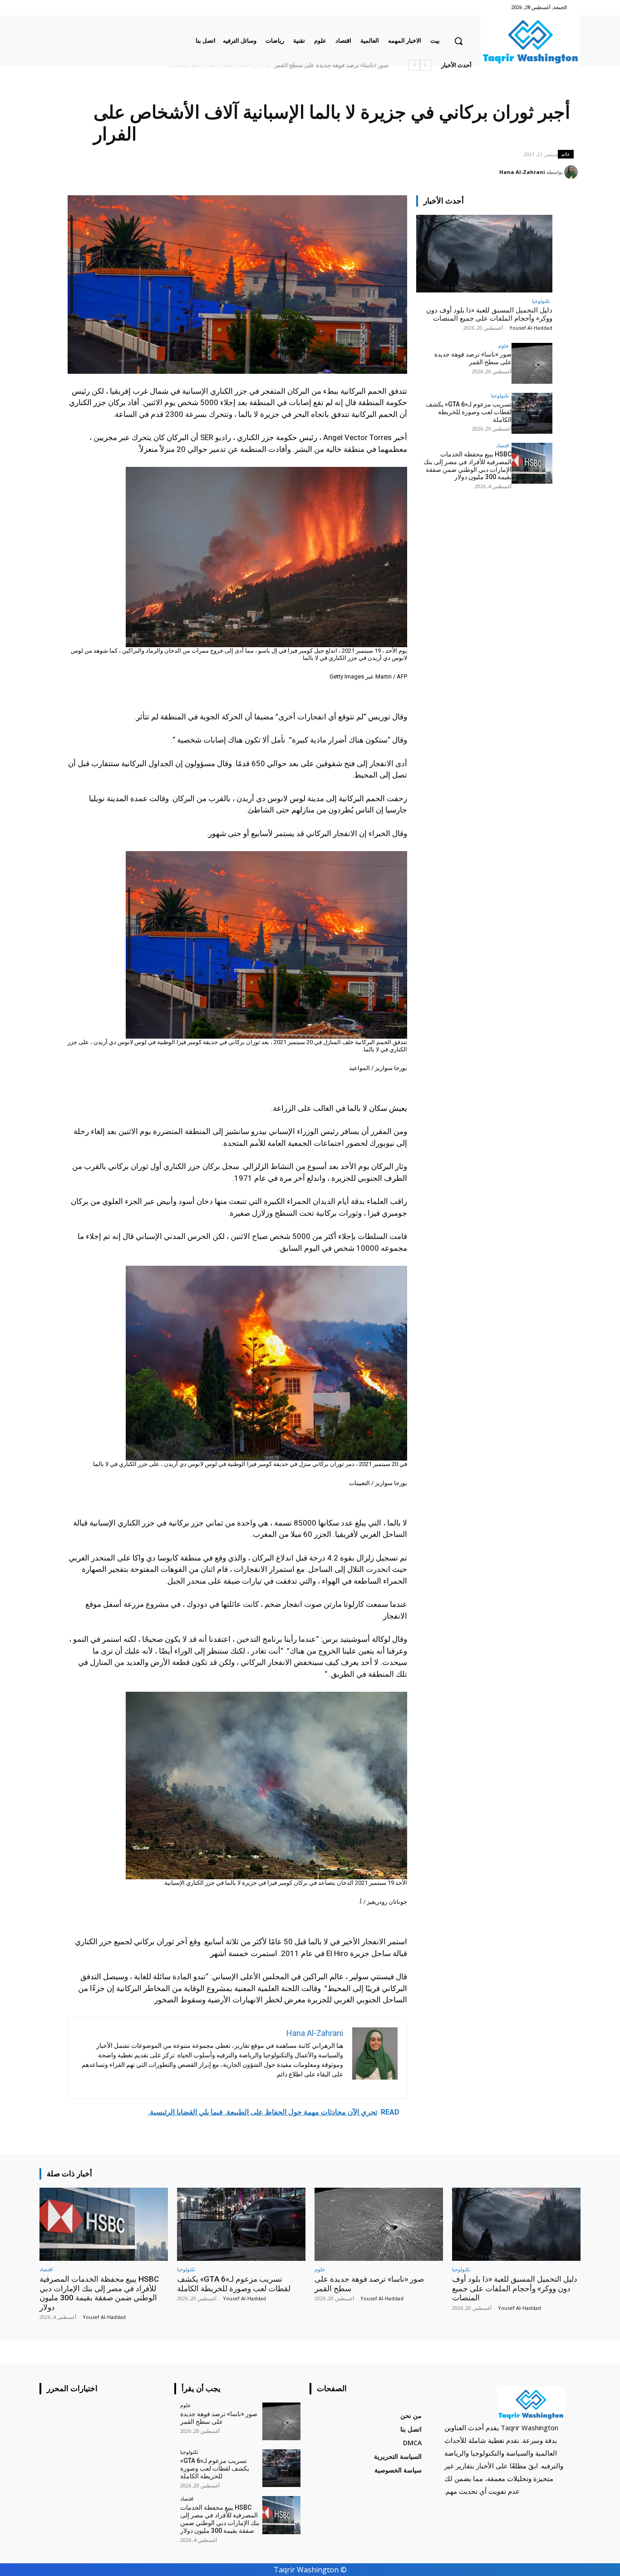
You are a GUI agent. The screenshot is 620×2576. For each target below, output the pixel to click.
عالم (566, 154)
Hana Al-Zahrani (522, 172)
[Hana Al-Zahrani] (572, 172)
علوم (504, 345)
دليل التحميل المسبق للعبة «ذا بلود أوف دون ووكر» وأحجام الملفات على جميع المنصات (489, 314)
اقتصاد (503, 445)
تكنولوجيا (541, 301)
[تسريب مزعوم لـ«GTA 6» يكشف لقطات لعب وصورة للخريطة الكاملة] (532, 413)
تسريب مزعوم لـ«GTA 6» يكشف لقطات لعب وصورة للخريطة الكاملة (469, 412)
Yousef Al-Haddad (531, 328)
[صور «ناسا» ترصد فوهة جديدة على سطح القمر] (532, 363)
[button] (458, 41)
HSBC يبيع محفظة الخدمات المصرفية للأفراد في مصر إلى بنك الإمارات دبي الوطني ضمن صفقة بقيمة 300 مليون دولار (244, 65)
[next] (414, 65)
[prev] (426, 65)
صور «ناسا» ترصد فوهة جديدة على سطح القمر (330, 65)
